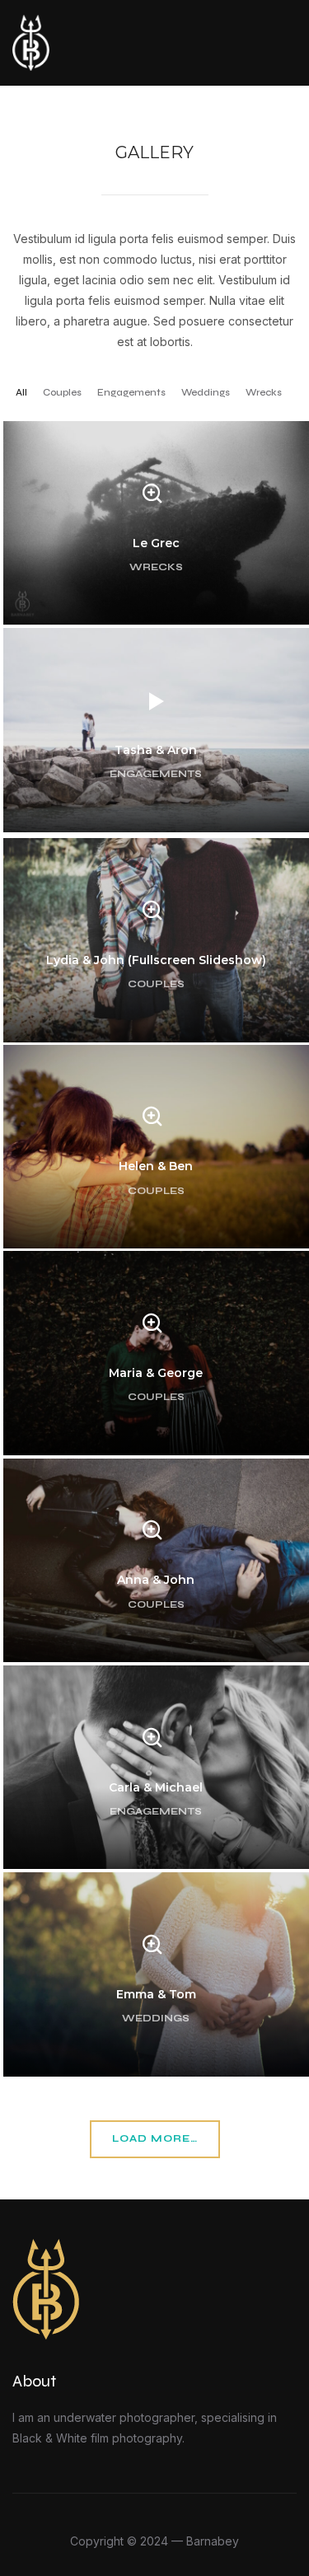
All (21, 392)
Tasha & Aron (156, 750)
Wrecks (264, 392)
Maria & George (156, 1373)
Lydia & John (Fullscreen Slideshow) (156, 960)
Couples (62, 392)
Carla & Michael (156, 1787)
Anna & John (156, 1581)
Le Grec (156, 543)
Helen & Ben (156, 1167)
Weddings (206, 392)
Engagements (131, 392)
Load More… (155, 2138)
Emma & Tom (156, 1994)
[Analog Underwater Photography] (46, 2249)
